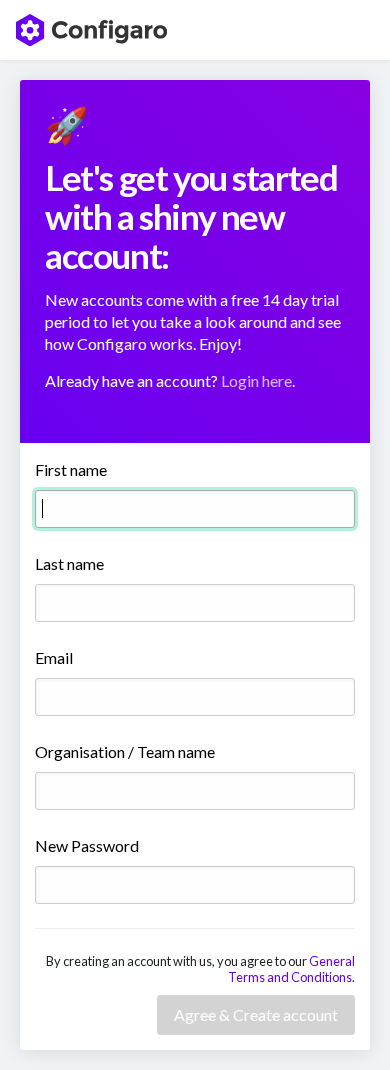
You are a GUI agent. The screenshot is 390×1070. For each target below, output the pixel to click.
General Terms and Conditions (291, 969)
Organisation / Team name (125, 751)
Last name (69, 563)
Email (54, 657)
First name (71, 469)
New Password (87, 845)
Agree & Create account (256, 1014)
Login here (256, 380)
